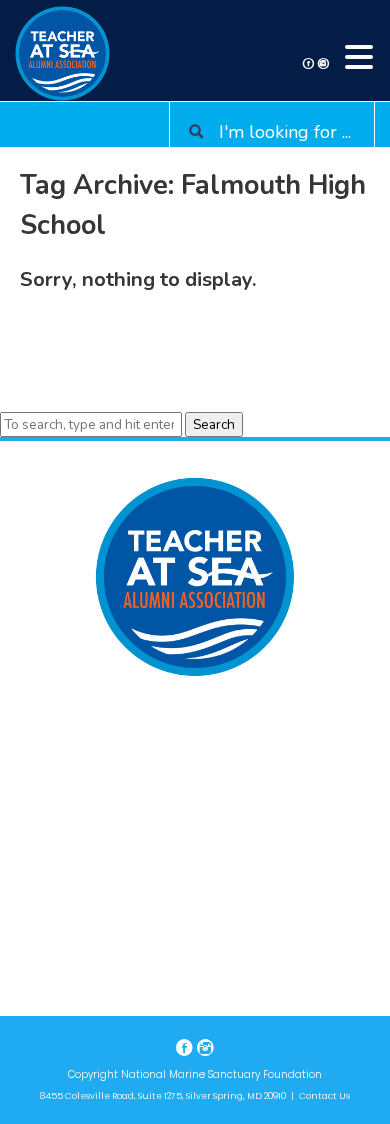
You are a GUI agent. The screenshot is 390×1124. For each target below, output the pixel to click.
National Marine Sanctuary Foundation (221, 1074)
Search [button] (214, 424)
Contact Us (324, 1096)
